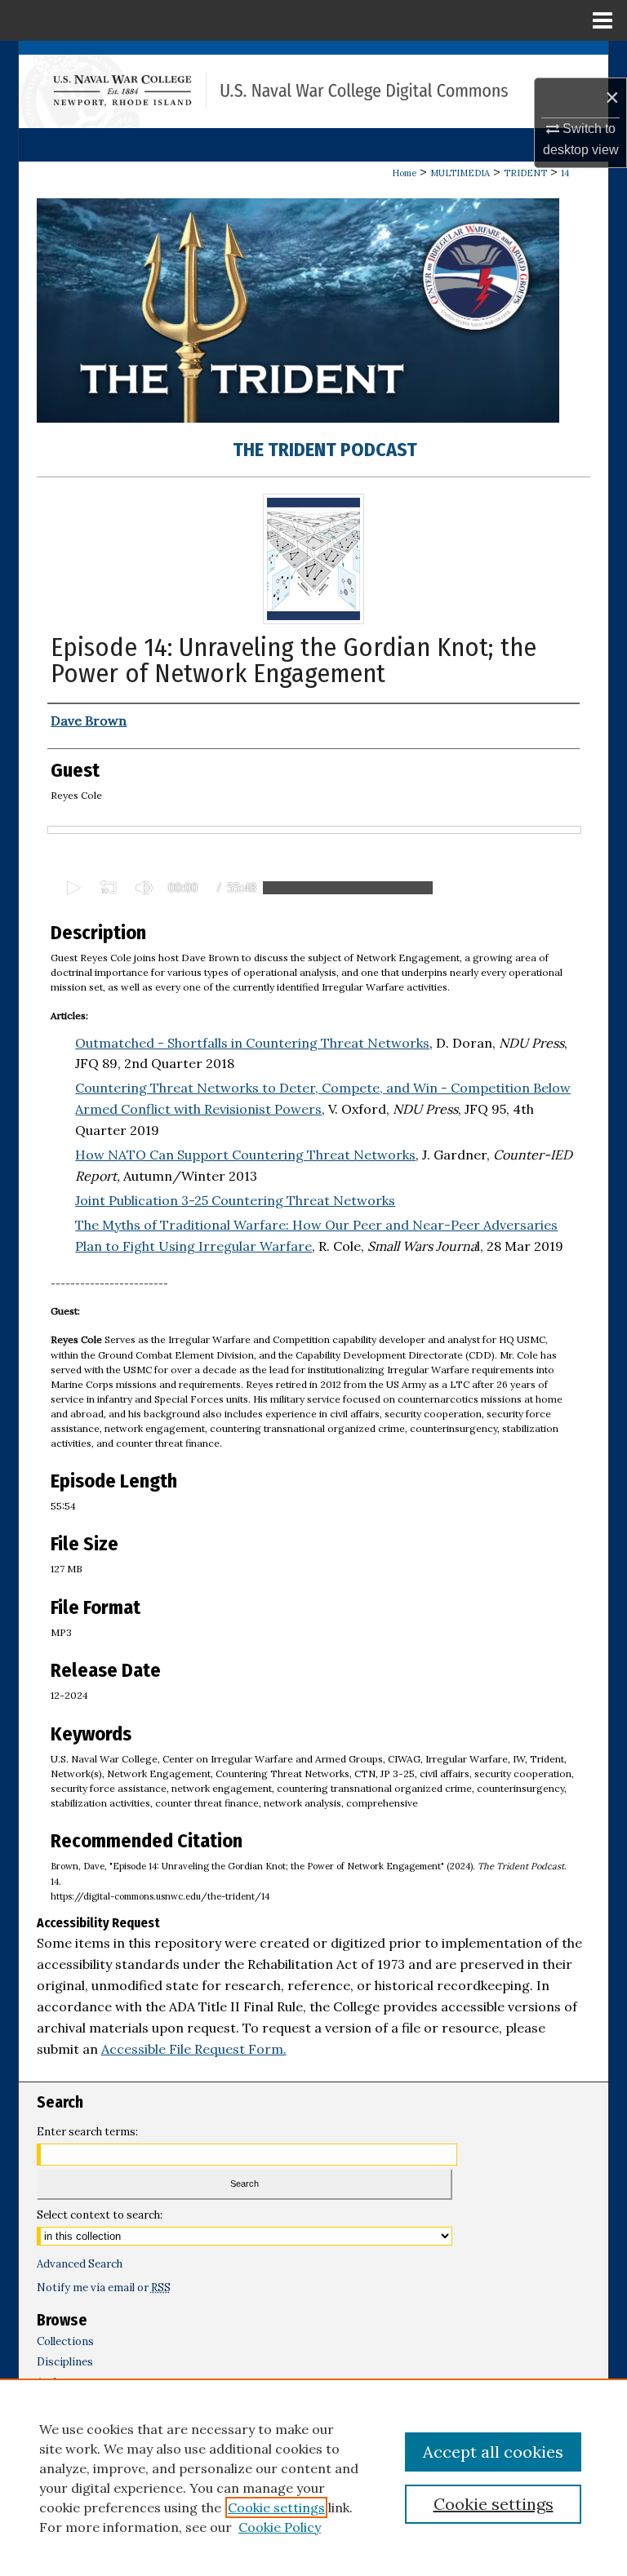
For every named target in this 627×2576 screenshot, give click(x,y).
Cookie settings (276, 2507)
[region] (313, 2477)
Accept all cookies (493, 2452)
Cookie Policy (280, 2527)
